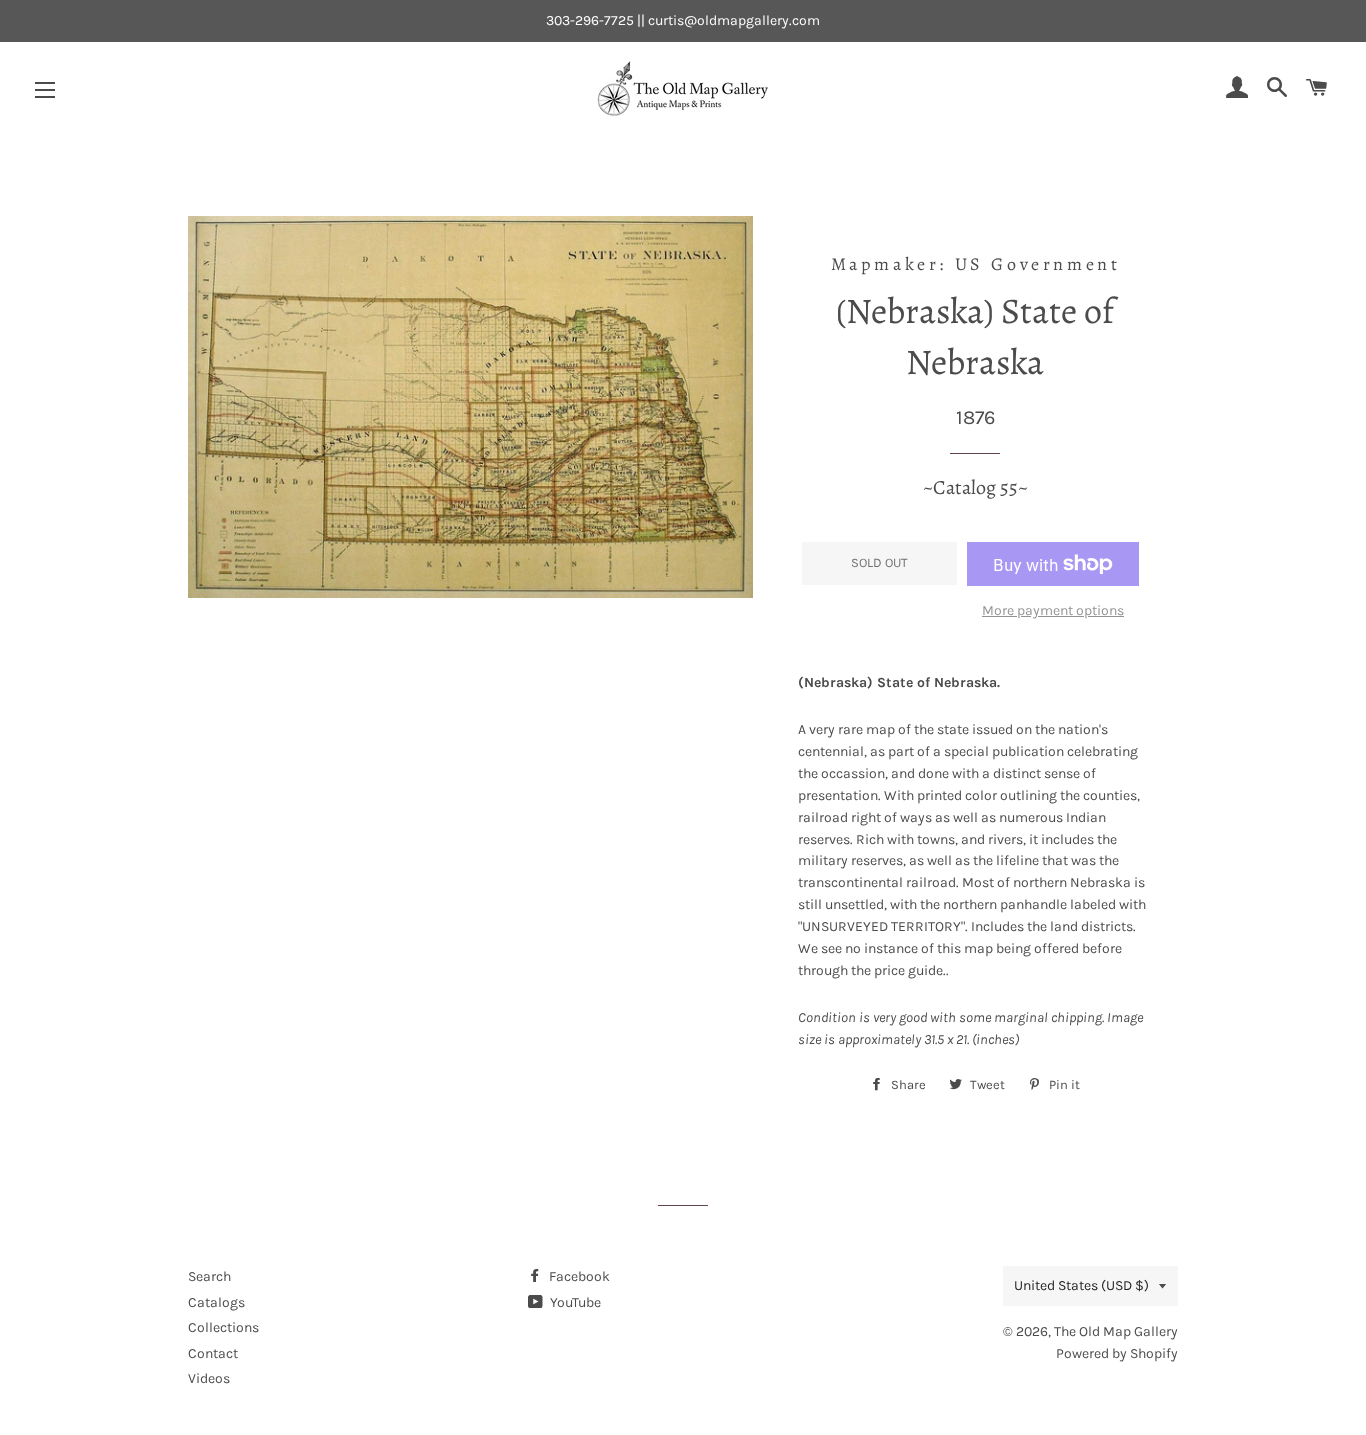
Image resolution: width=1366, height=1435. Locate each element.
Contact (213, 1353)
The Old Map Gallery (1116, 1331)
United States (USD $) (1081, 1285)
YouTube (574, 1302)
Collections (223, 1327)
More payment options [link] (1053, 610)
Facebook (578, 1276)
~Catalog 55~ (975, 487)
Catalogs (216, 1302)
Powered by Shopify (1117, 1353)
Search (209, 1276)
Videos (209, 1378)
